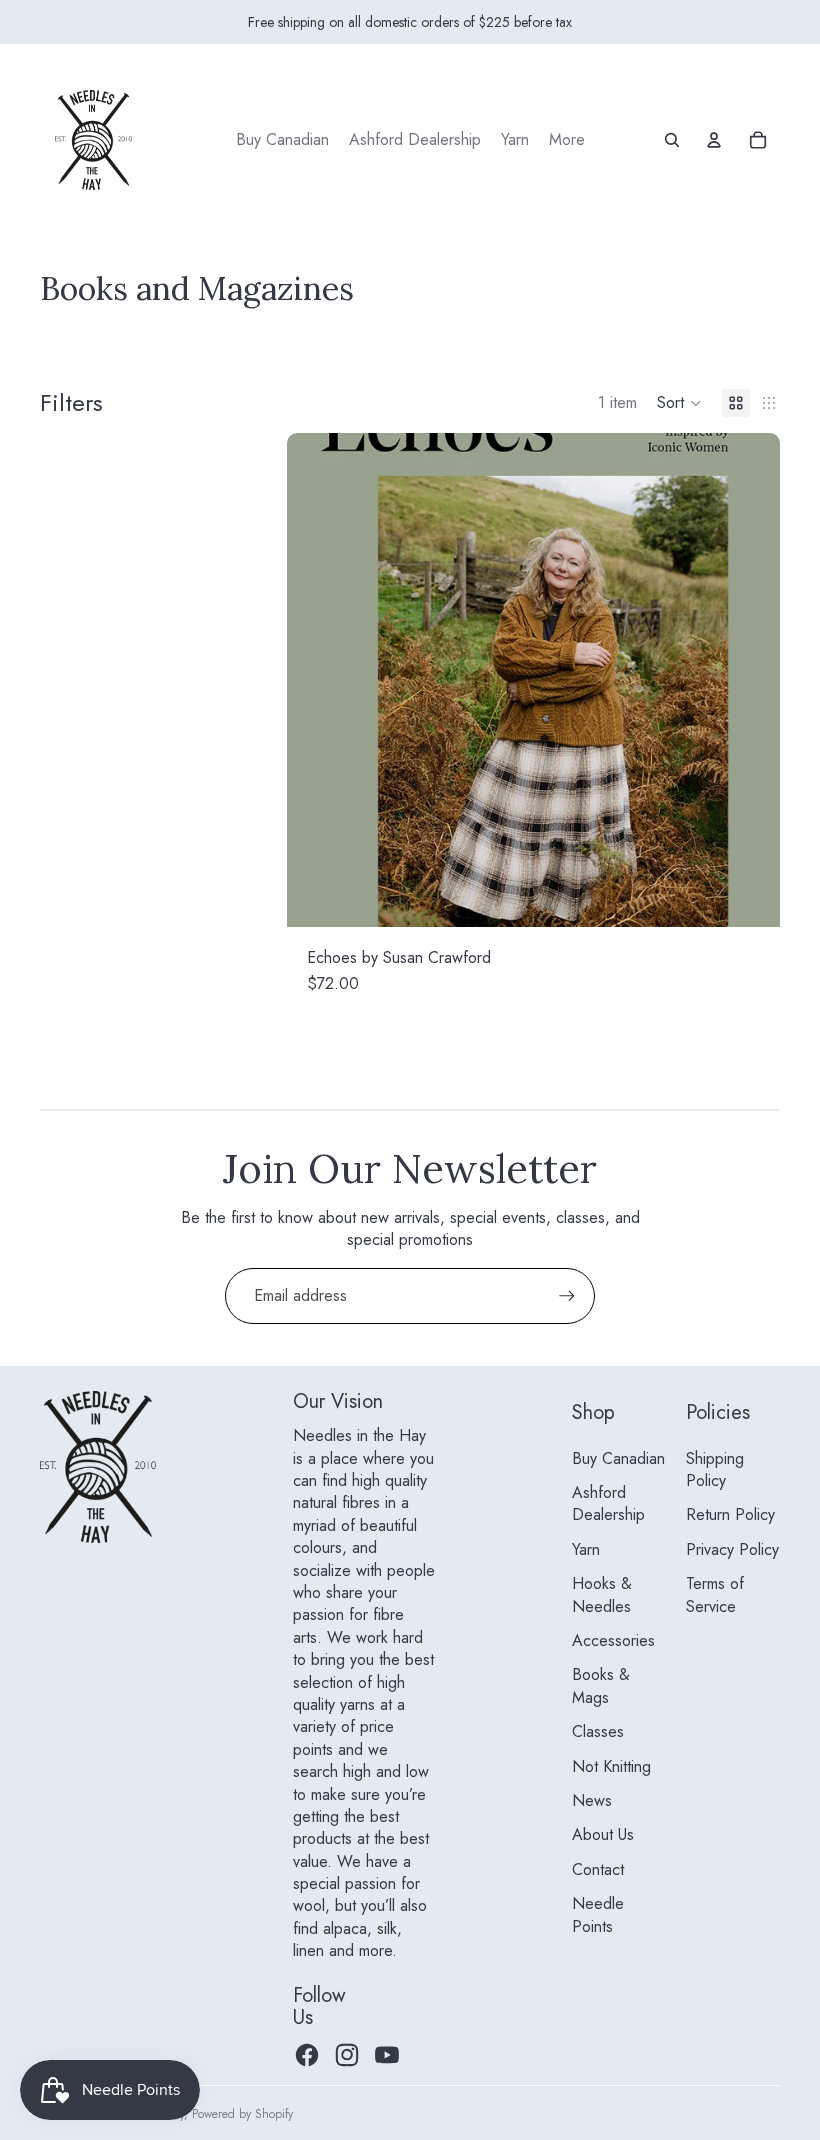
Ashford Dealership (608, 1503)
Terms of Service (715, 1594)
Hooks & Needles (602, 1594)
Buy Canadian (618, 1458)
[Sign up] (567, 1296)
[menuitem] (282, 140)
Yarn (586, 1549)
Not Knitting (611, 1766)
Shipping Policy (715, 1469)
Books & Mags (601, 1685)
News (592, 1800)
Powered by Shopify (242, 2114)
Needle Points (598, 1914)
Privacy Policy (732, 1549)
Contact (598, 1869)
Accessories (613, 1640)
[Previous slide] (317, 680)
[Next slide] (750, 680)
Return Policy (730, 1514)
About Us (603, 1834)
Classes (598, 1731)
